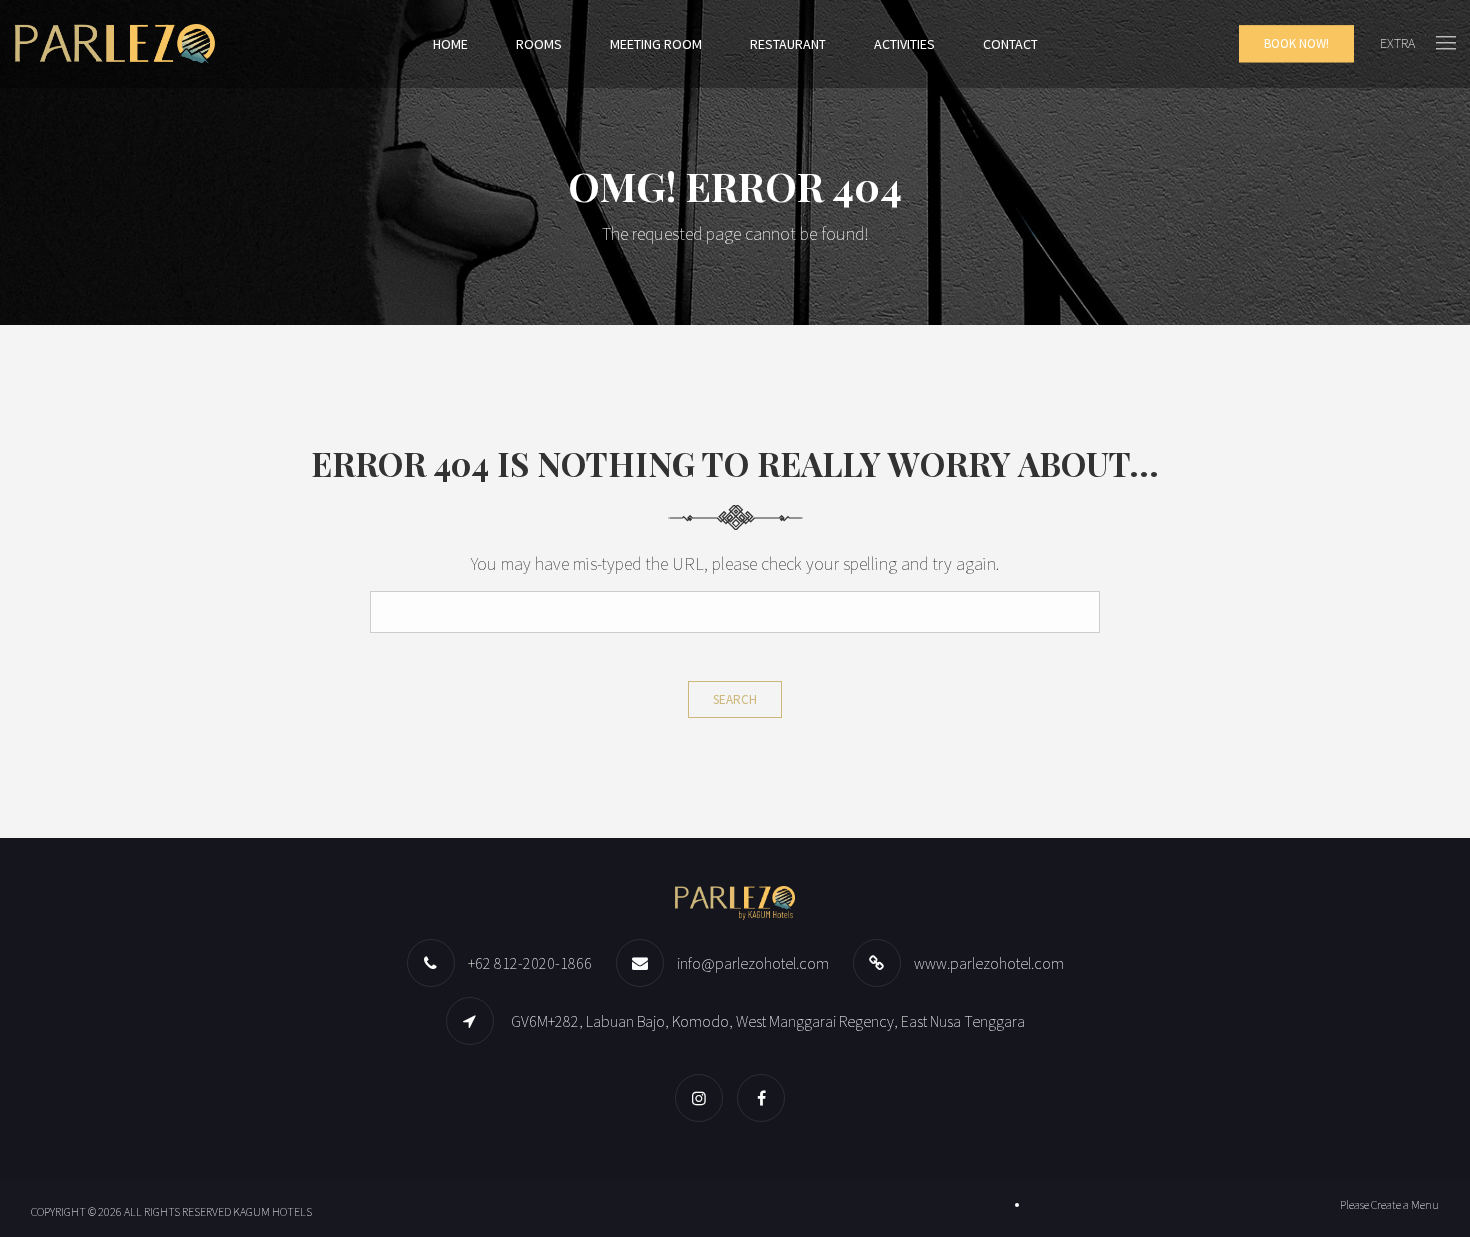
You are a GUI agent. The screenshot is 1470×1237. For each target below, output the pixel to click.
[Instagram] (704, 1097)
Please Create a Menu (1389, 1204)
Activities (904, 44)
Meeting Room (656, 44)
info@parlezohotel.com (753, 963)
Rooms (539, 44)
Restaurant (788, 44)
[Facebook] (766, 1097)
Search (735, 699)
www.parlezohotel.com (989, 963)
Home (450, 44)
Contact (1010, 44)
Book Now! (1296, 43)
